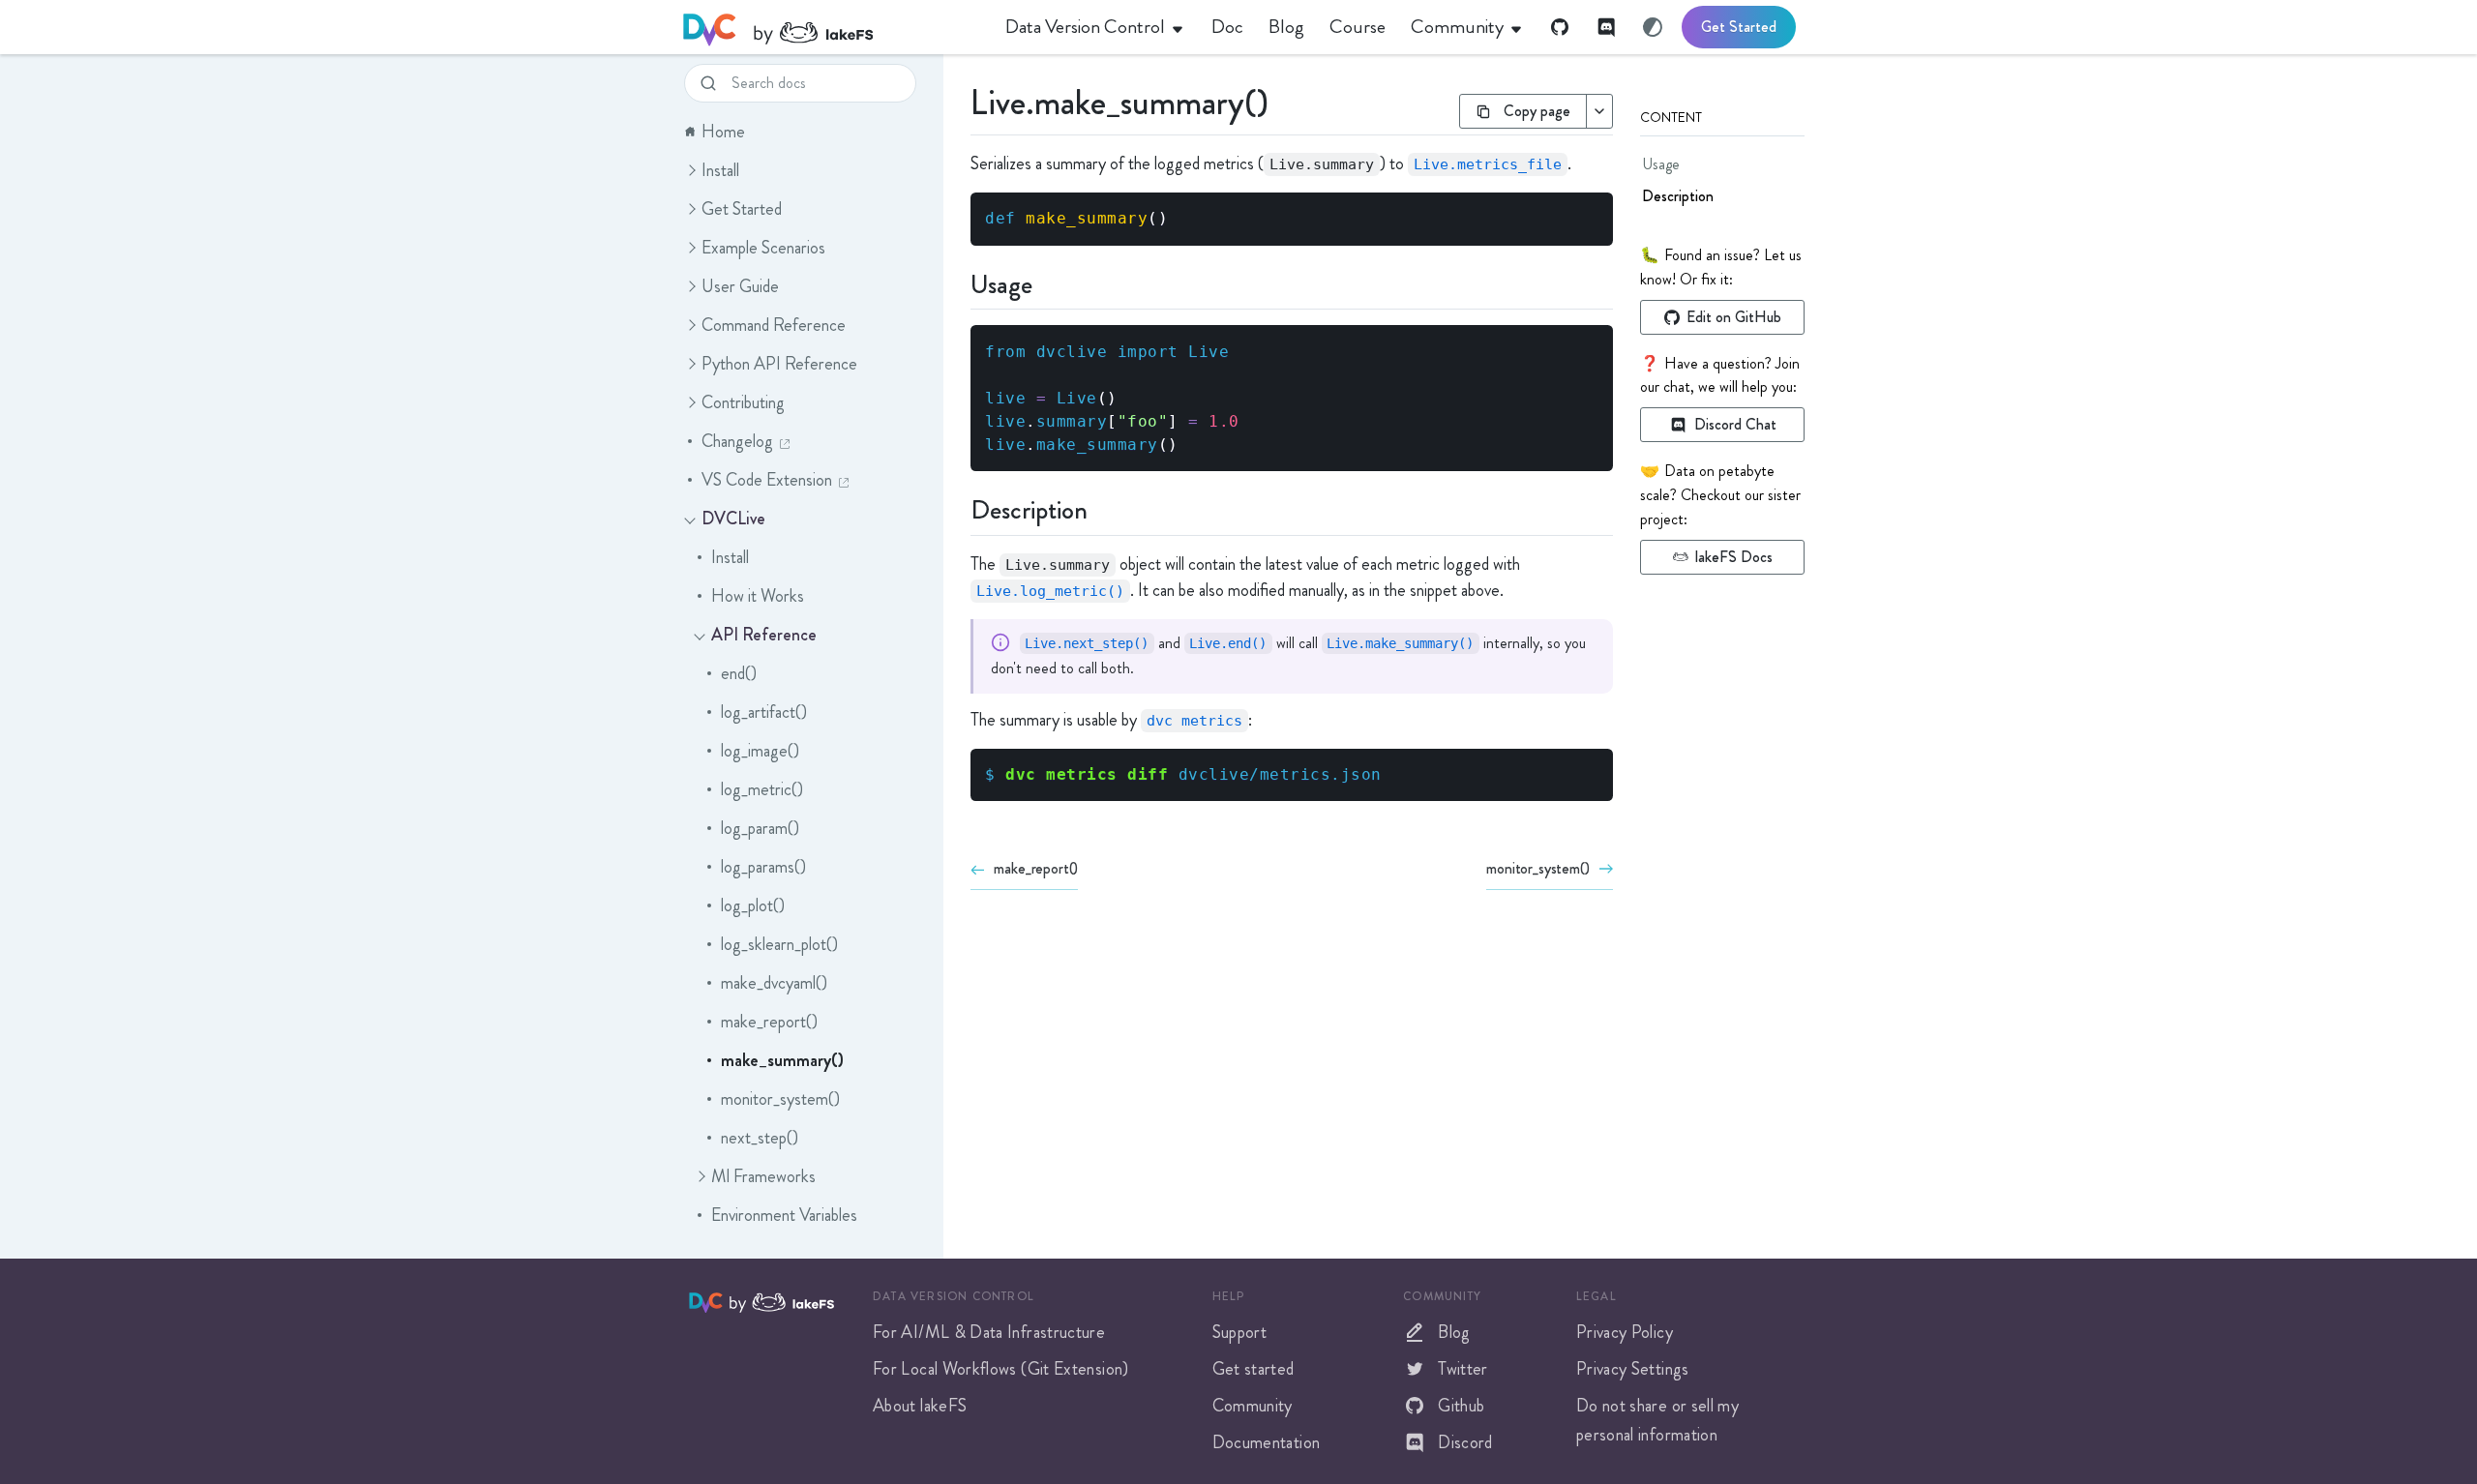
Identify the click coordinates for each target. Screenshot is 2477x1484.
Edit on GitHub (1734, 317)
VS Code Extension (767, 480)
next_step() (760, 1138)
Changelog (737, 441)
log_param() (760, 828)
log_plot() (753, 905)
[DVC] (778, 28)
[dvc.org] (708, 1301)
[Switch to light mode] (1653, 27)
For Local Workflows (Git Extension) (1001, 1369)
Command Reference (774, 325)
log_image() (760, 751)
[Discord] (1606, 27)
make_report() (769, 1022)
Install (720, 170)
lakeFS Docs (1734, 557)
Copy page (1537, 111)
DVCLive (733, 519)
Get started (1253, 1369)
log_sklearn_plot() (779, 944)
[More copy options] (1599, 111)
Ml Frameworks (763, 1176)
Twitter (1463, 1369)
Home (723, 132)
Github (1461, 1406)
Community (1253, 1406)
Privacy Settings (1633, 1369)
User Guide (740, 286)
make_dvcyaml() (774, 983)
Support (1240, 1332)
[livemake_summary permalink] (959, 99)
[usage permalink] (959, 282)
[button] (690, 170)
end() (739, 673)
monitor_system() (780, 1099)
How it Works (758, 596)
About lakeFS (920, 1406)
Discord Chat (1735, 424)
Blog (1454, 1332)
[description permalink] (959, 507)
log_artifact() (764, 712)
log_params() (763, 867)
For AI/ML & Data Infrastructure (989, 1332)
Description (1678, 196)
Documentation (1267, 1442)
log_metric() (762, 789)
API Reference (764, 635)
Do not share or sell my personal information (1657, 1420)
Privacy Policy (1625, 1332)
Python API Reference (779, 364)
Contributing (743, 402)
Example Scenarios (763, 248)
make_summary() (782, 1060)
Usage (1661, 164)
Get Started (1739, 27)
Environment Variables (784, 1215)
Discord (1465, 1442)
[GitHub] (1560, 27)
